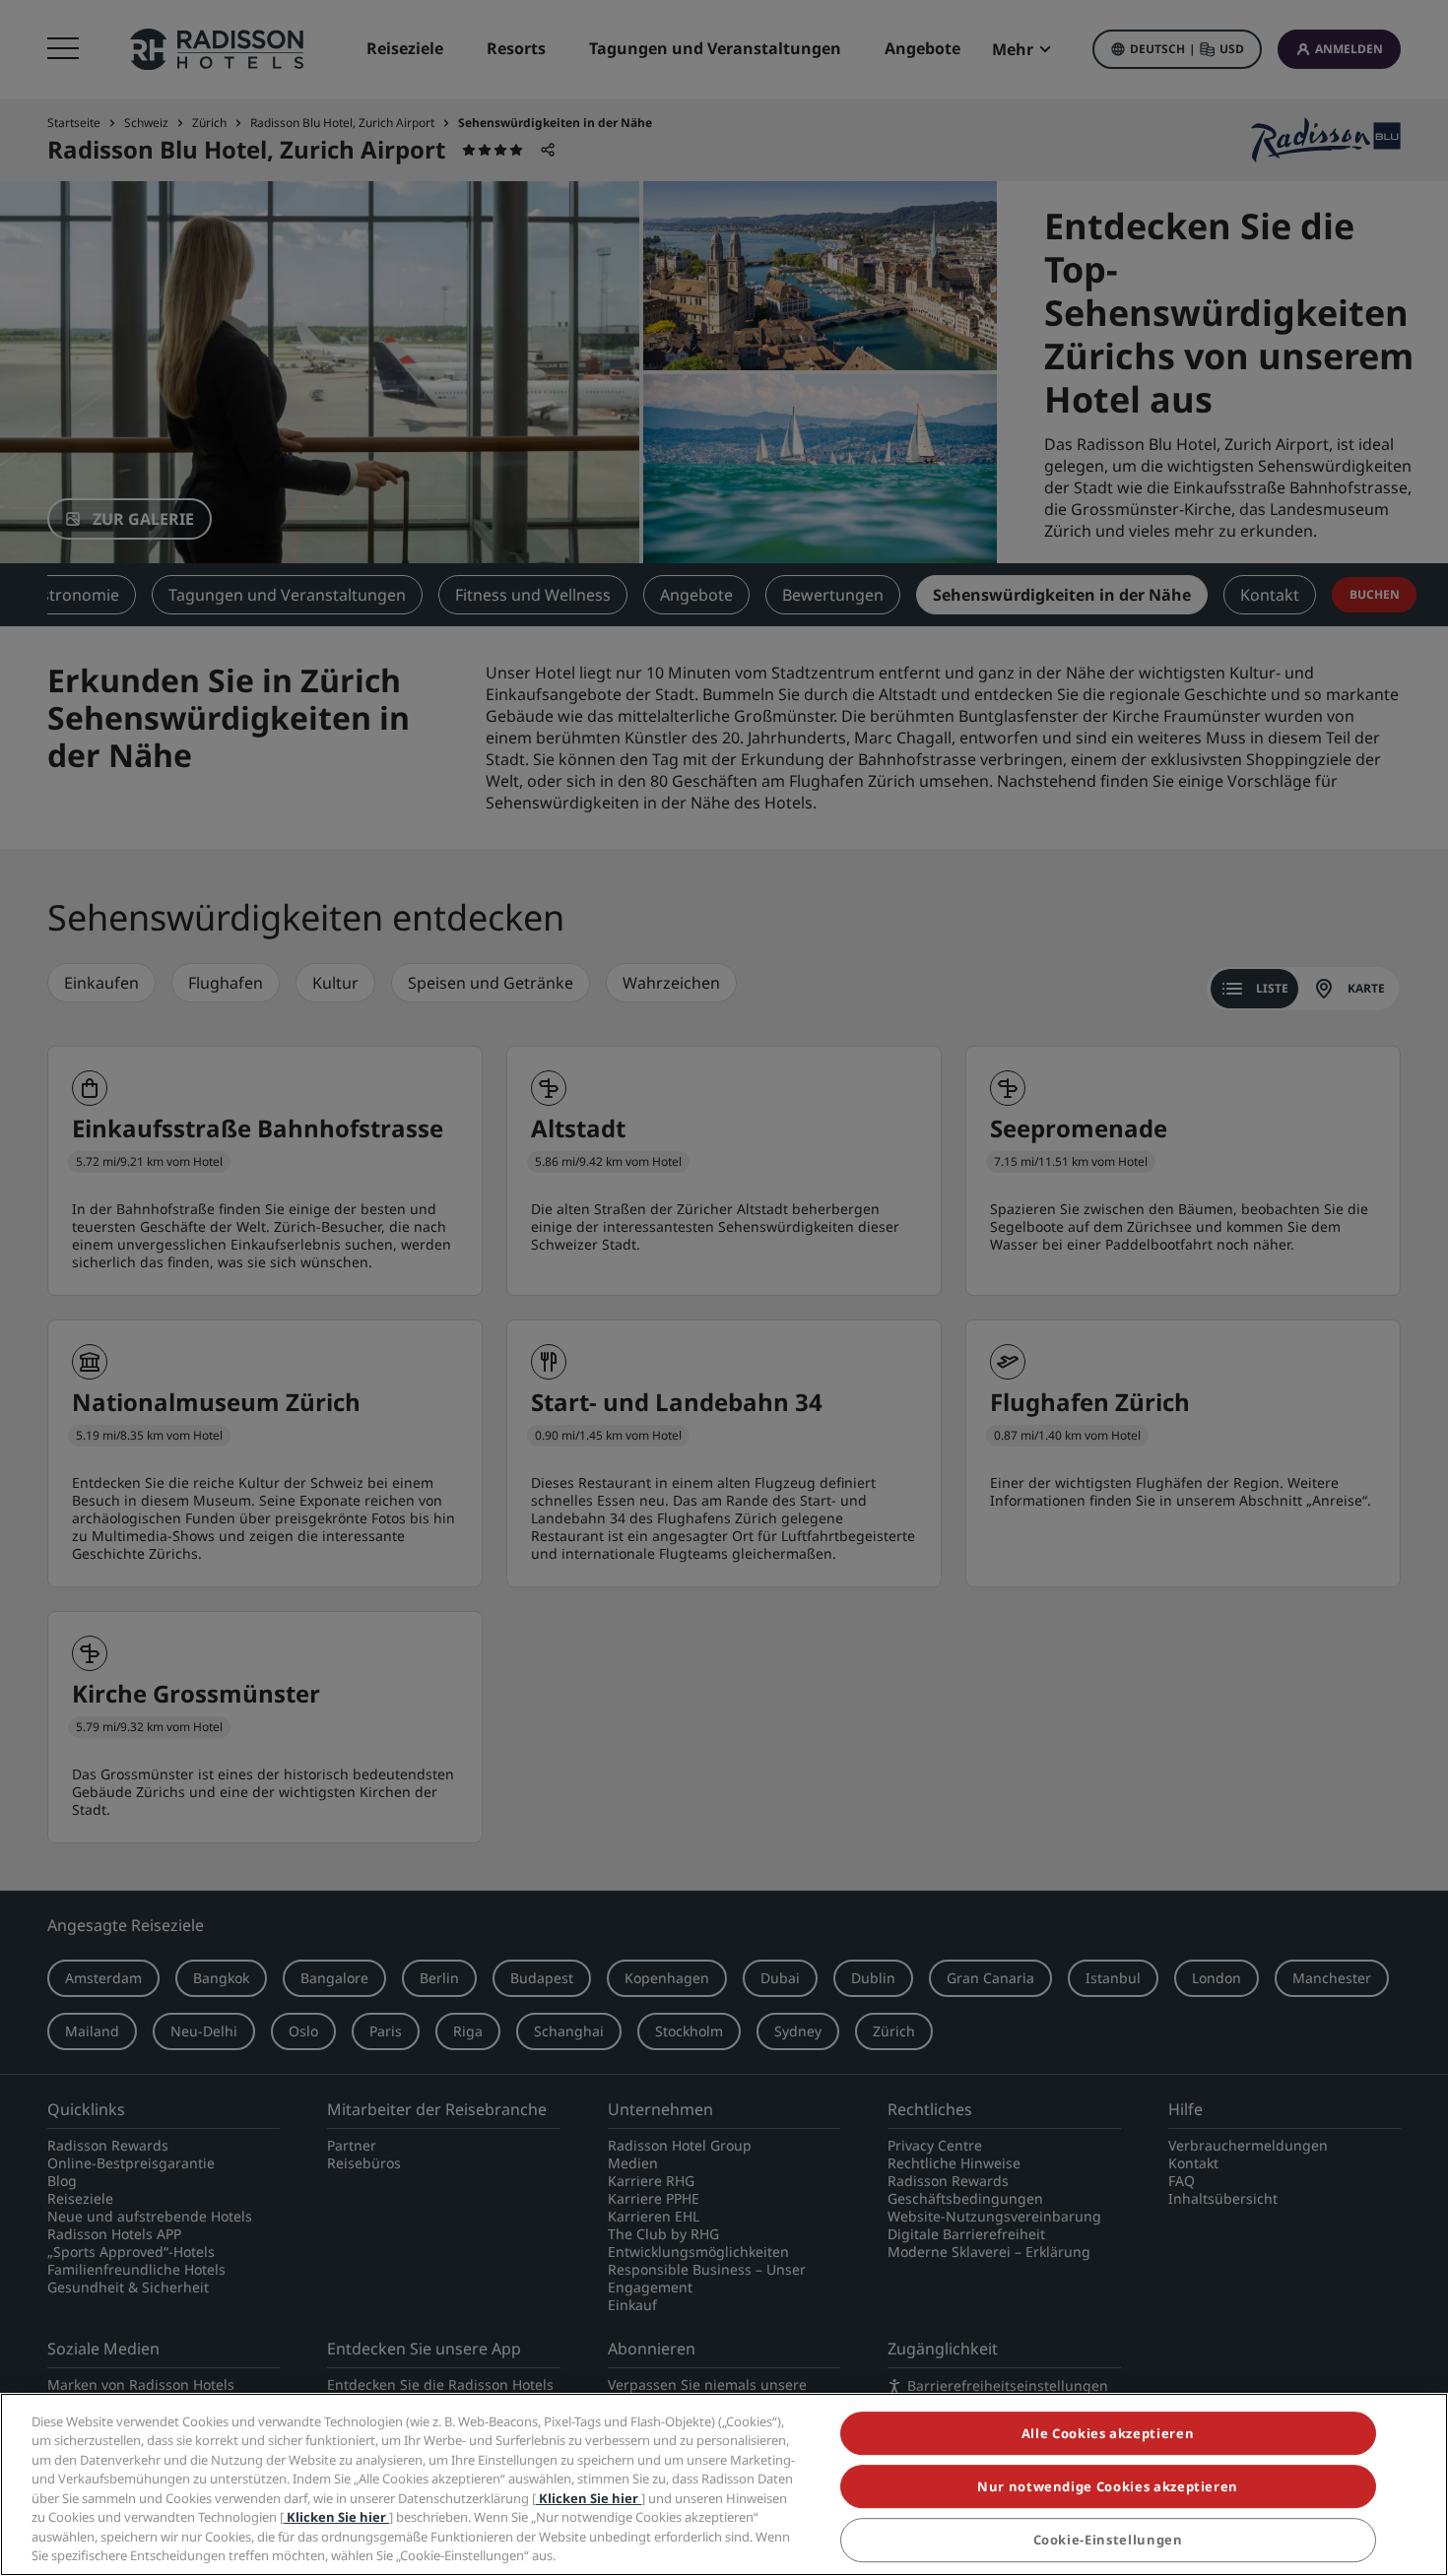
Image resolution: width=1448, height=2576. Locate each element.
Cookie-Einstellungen (1108, 2541)
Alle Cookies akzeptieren (1108, 2433)
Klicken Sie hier (589, 2498)
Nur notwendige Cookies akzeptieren (1108, 2486)
